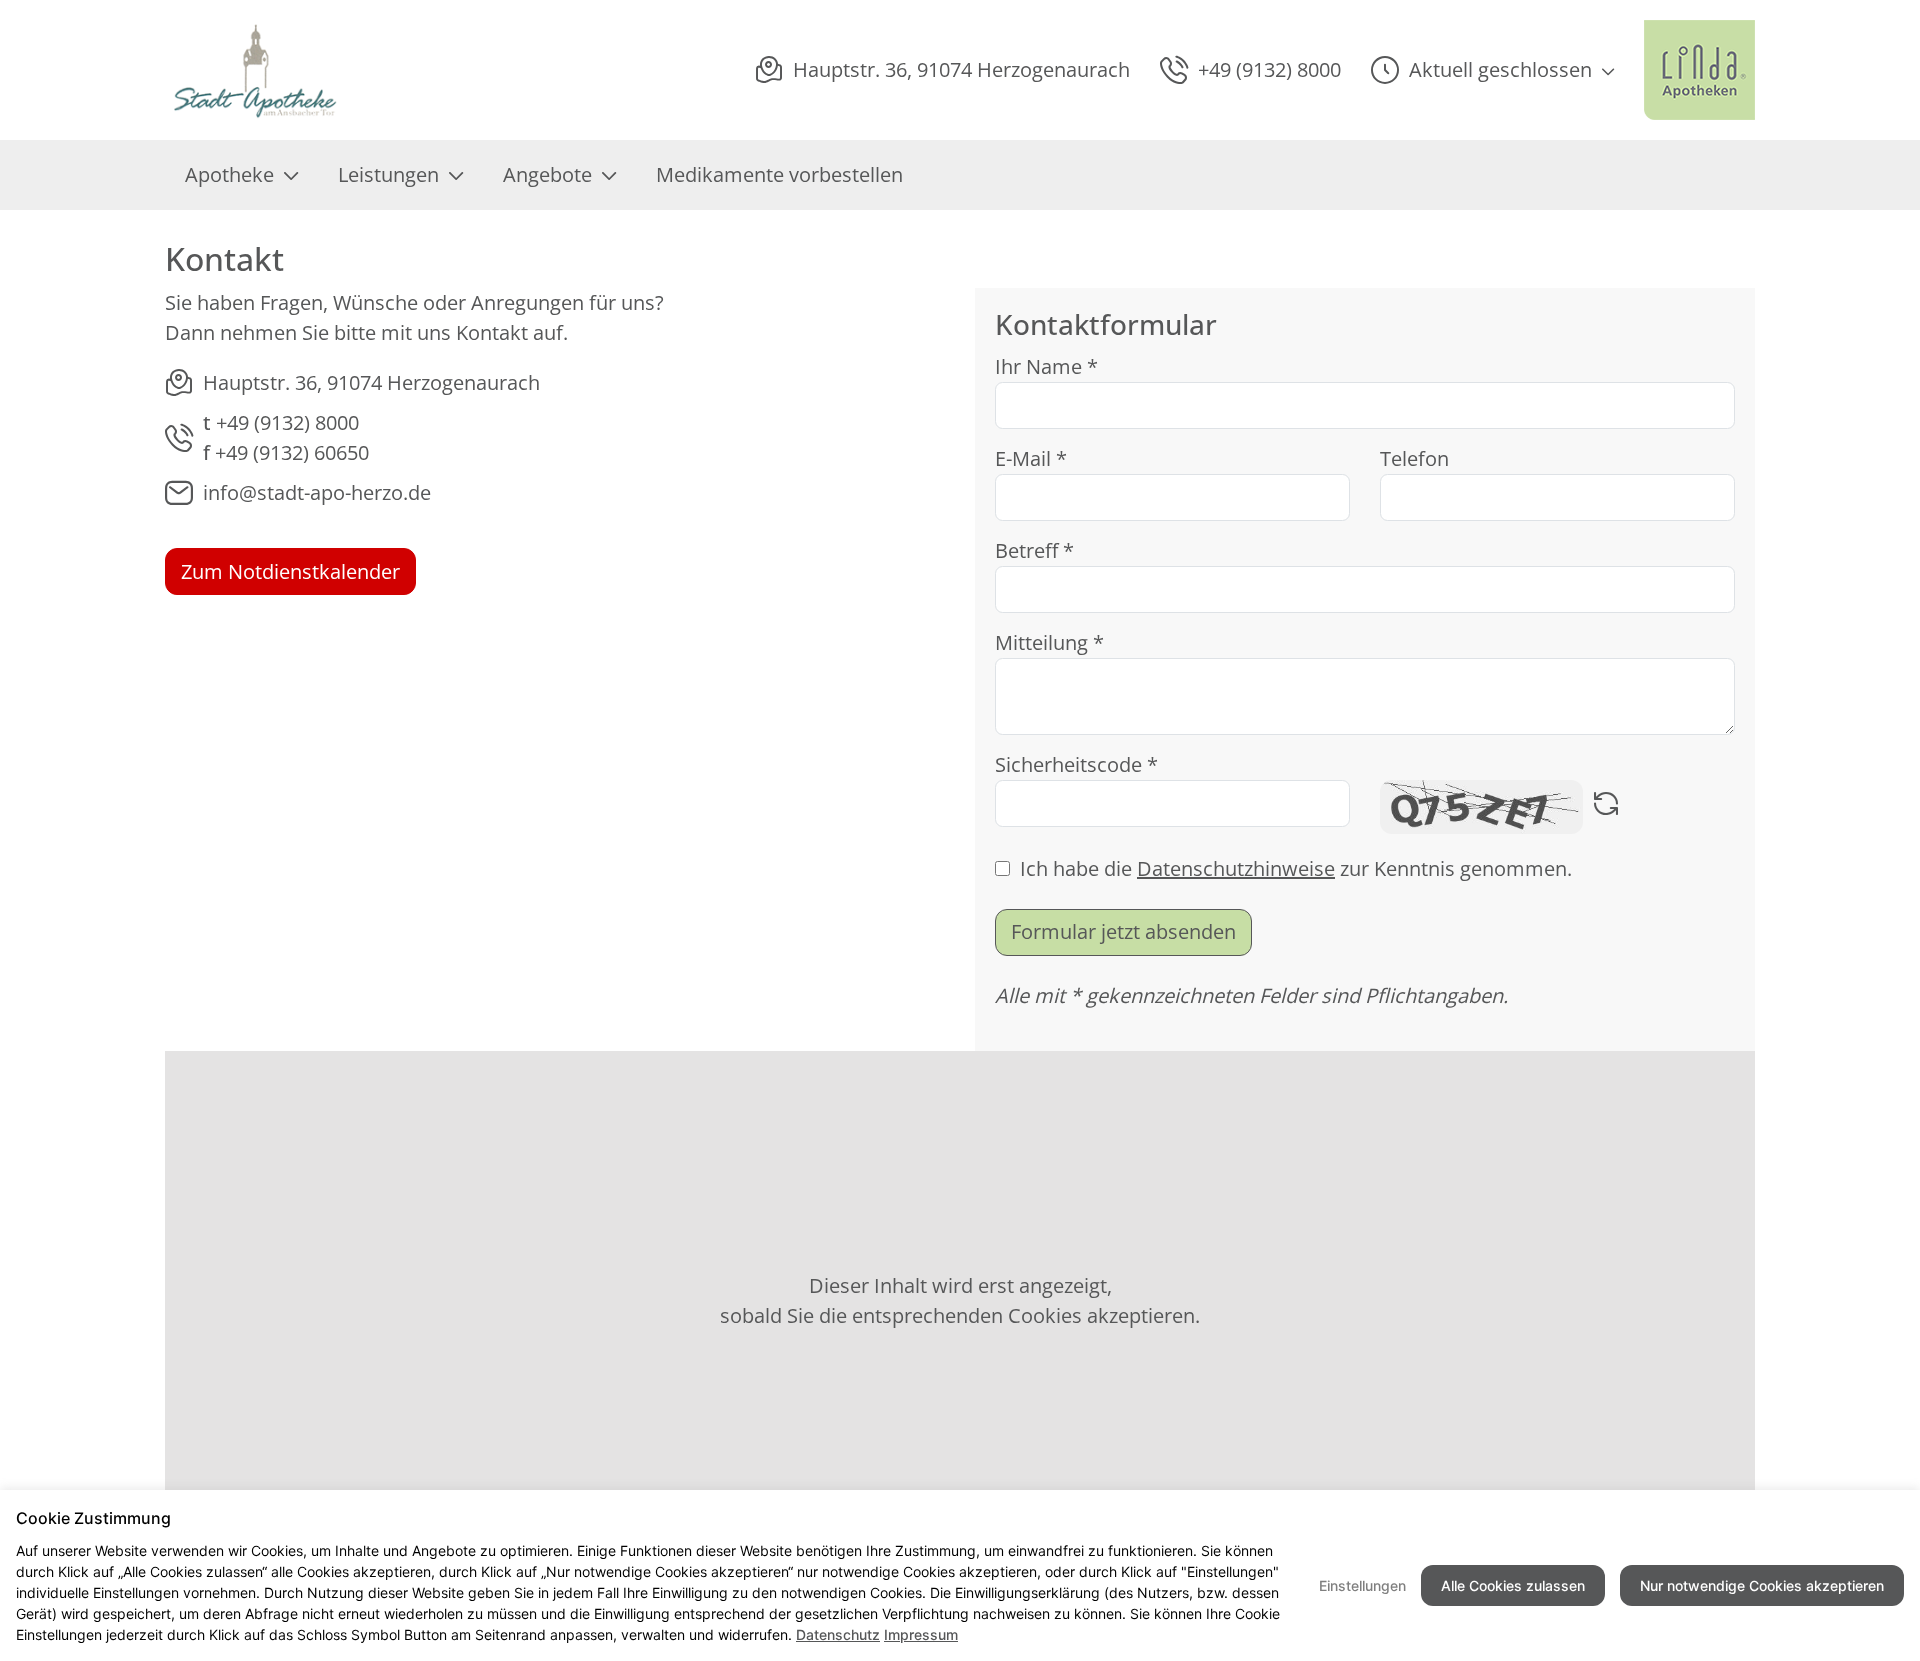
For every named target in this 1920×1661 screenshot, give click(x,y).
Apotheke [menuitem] (229, 174)
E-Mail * (1031, 458)
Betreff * (1034, 550)
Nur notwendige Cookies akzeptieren (1762, 1585)
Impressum (921, 1634)
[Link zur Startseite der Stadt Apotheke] (255, 70)
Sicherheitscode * (1076, 764)
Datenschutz (838, 1634)
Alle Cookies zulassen (1513, 1585)
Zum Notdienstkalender (290, 571)
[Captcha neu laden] (1606, 807)
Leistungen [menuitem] (388, 174)
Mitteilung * (1049, 642)
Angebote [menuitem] (547, 174)
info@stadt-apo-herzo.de (317, 492)
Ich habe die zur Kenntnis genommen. (1296, 868)
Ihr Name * (1046, 366)
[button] (1492, 70)
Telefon (1414, 458)
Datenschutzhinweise (1236, 868)
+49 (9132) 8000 (287, 422)
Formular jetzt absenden (1123, 931)
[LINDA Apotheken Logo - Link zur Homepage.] (1699, 70)
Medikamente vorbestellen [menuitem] (779, 174)
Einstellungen (1362, 1585)
